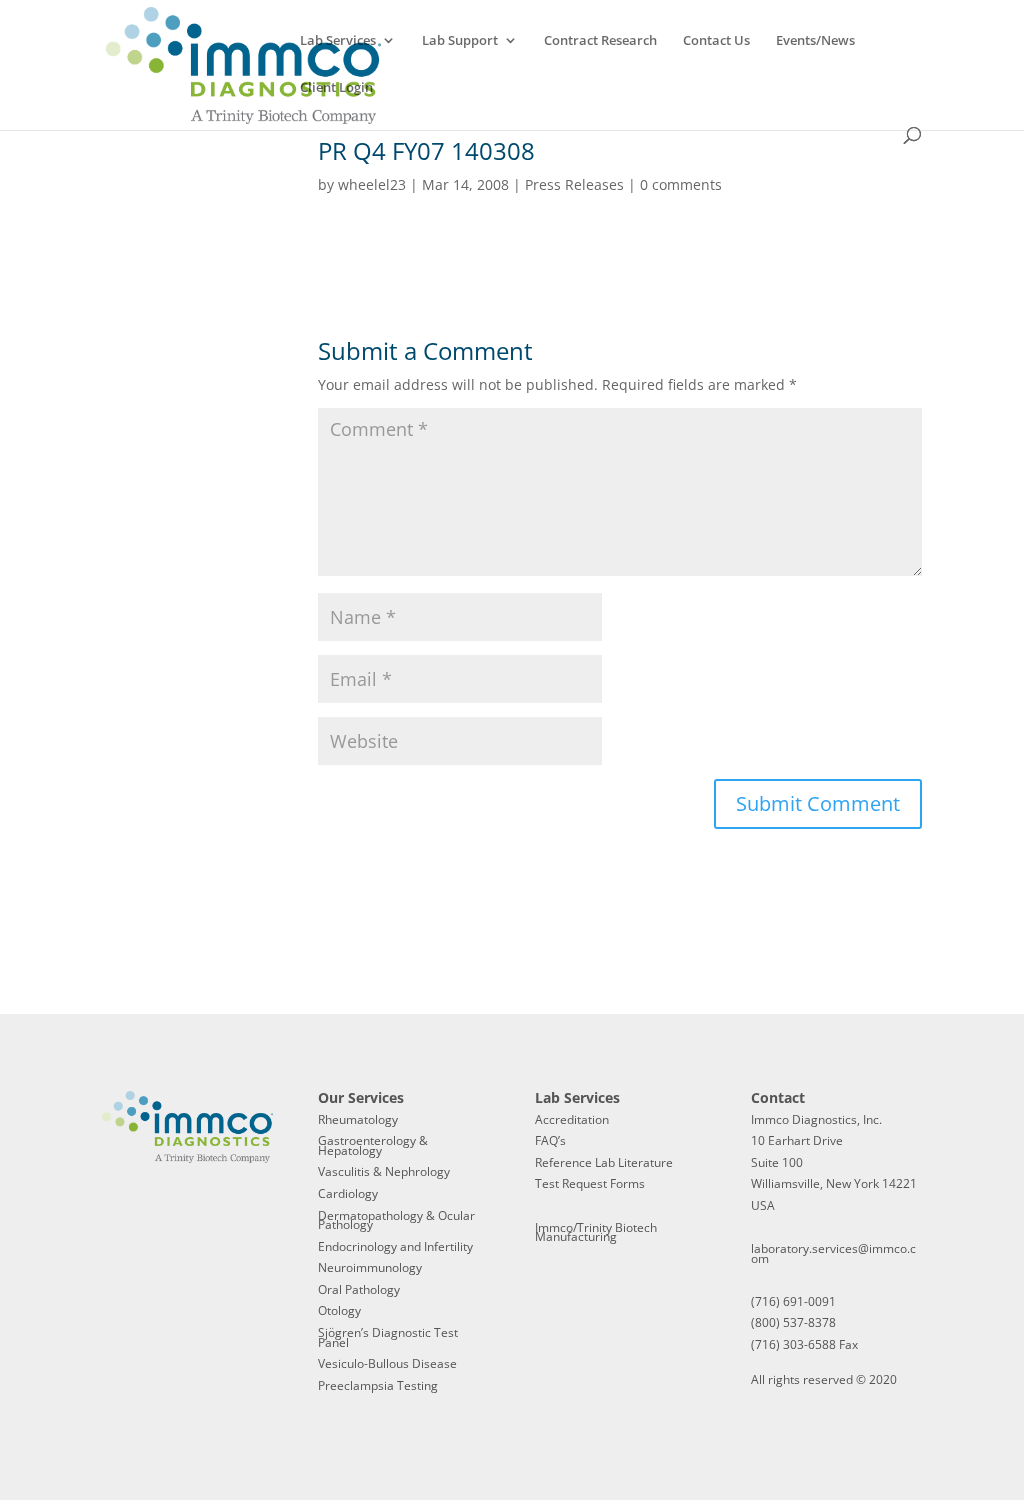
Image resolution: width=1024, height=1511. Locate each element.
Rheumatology (358, 1119)
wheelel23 (372, 184)
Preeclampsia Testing (378, 1385)
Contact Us (716, 41)
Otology (339, 1310)
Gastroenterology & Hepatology (373, 1145)
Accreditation (572, 1119)
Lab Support (460, 41)
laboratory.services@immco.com (833, 1253)
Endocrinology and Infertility (395, 1246)
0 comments (681, 184)
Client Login (336, 88)
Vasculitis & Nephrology (384, 1171)
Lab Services (338, 41)
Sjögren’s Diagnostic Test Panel (388, 1337)
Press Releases (574, 184)
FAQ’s (550, 1140)
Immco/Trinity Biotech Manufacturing (596, 1232)
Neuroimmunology (370, 1267)
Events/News (815, 41)
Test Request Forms (590, 1183)
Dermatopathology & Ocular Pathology (396, 1220)
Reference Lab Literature (604, 1162)
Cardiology (348, 1193)
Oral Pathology (359, 1289)
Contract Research (600, 41)
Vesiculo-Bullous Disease (387, 1363)
